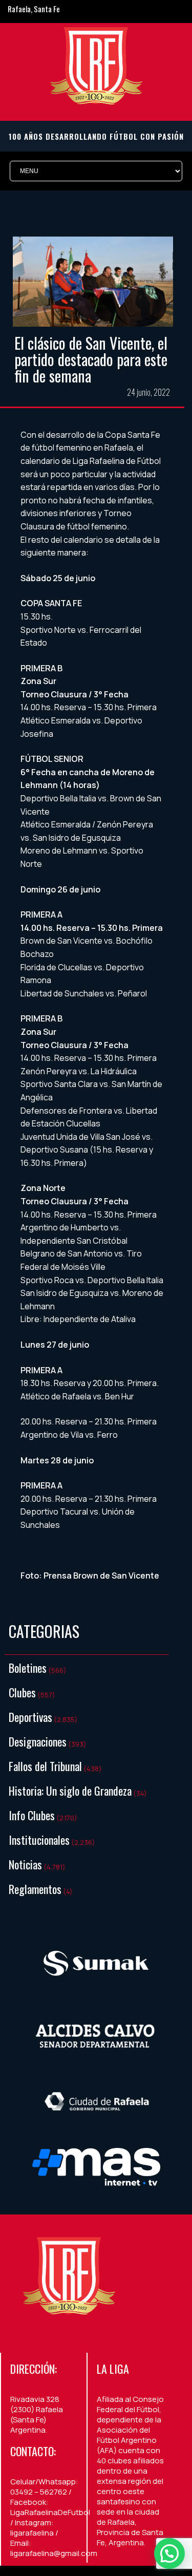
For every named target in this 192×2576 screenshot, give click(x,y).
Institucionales (39, 1840)
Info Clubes (32, 1815)
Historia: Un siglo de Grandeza (70, 1791)
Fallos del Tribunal (45, 1766)
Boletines (28, 1668)
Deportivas (30, 1717)
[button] (169, 2553)
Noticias (25, 1864)
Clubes (22, 1692)
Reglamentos (35, 1889)
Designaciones (38, 1741)
